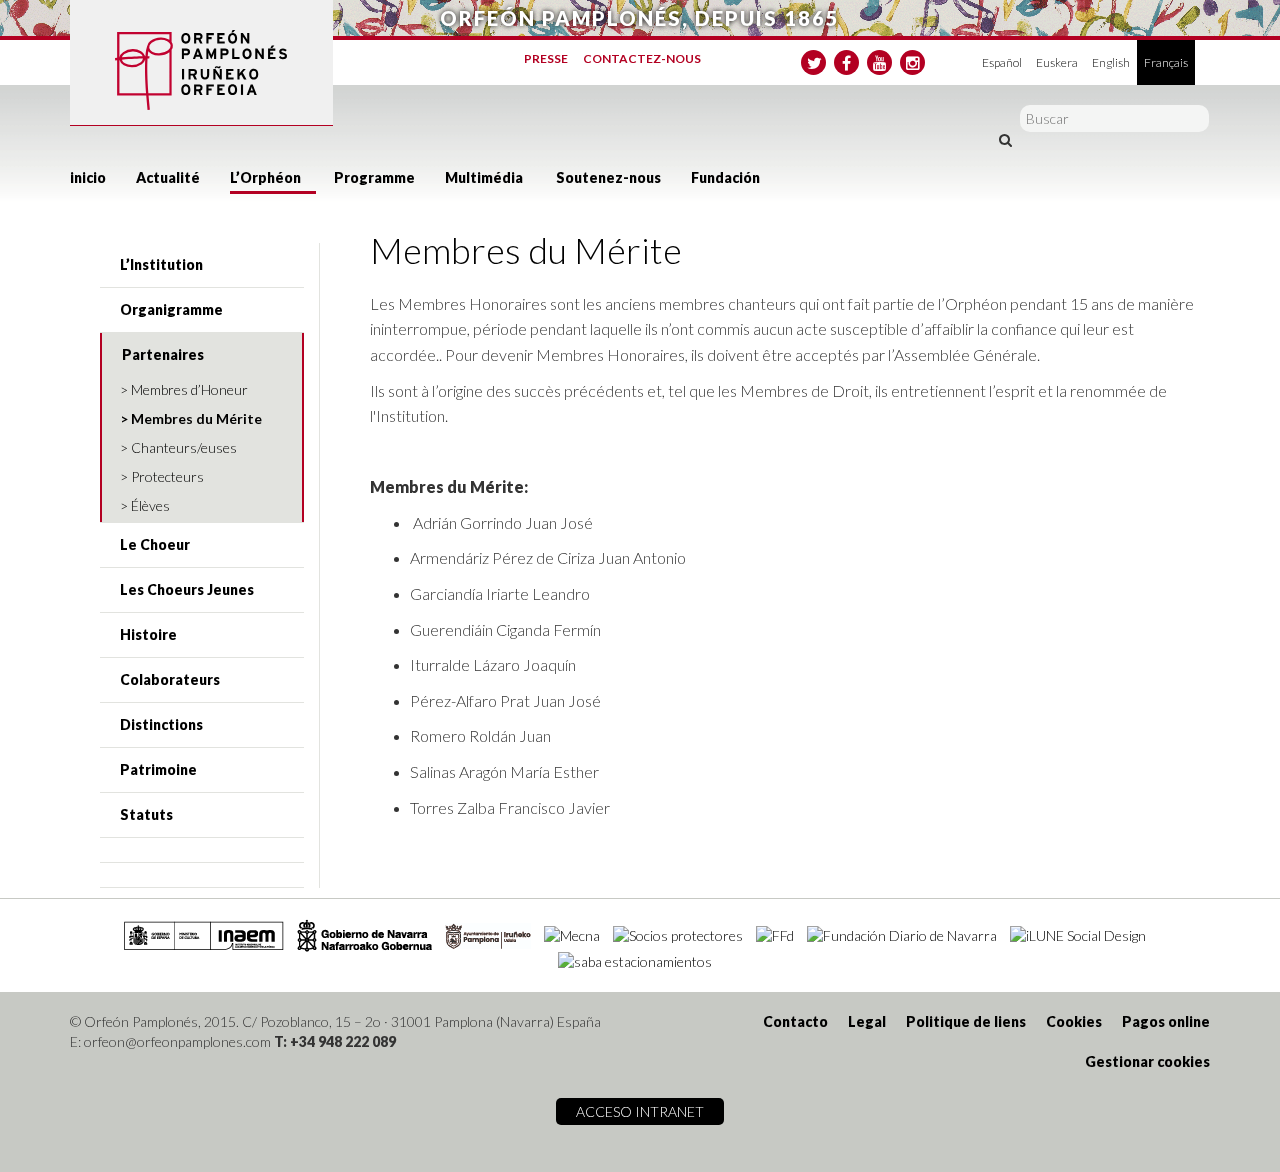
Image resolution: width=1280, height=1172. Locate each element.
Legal (867, 1021)
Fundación (725, 177)
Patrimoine (158, 769)
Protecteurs (167, 476)
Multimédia (484, 177)
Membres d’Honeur (189, 389)
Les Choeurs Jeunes (187, 589)
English (1111, 62)
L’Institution (161, 264)
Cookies (1074, 1021)
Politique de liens (966, 1021)
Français (1166, 62)
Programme (374, 177)
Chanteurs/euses (184, 447)
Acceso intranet (640, 1111)
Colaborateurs (170, 679)
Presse (546, 58)
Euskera (1057, 62)
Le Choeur (155, 544)
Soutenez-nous (608, 177)
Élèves (150, 505)
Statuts (146, 814)
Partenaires (163, 354)
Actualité (168, 177)
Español (1002, 62)
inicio (88, 177)
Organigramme (171, 309)
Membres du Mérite (196, 418)
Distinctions (161, 724)
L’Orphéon (265, 177)
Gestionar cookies (1147, 1061)
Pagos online (1166, 1021)
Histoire (148, 634)
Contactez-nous (642, 58)
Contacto (795, 1021)
